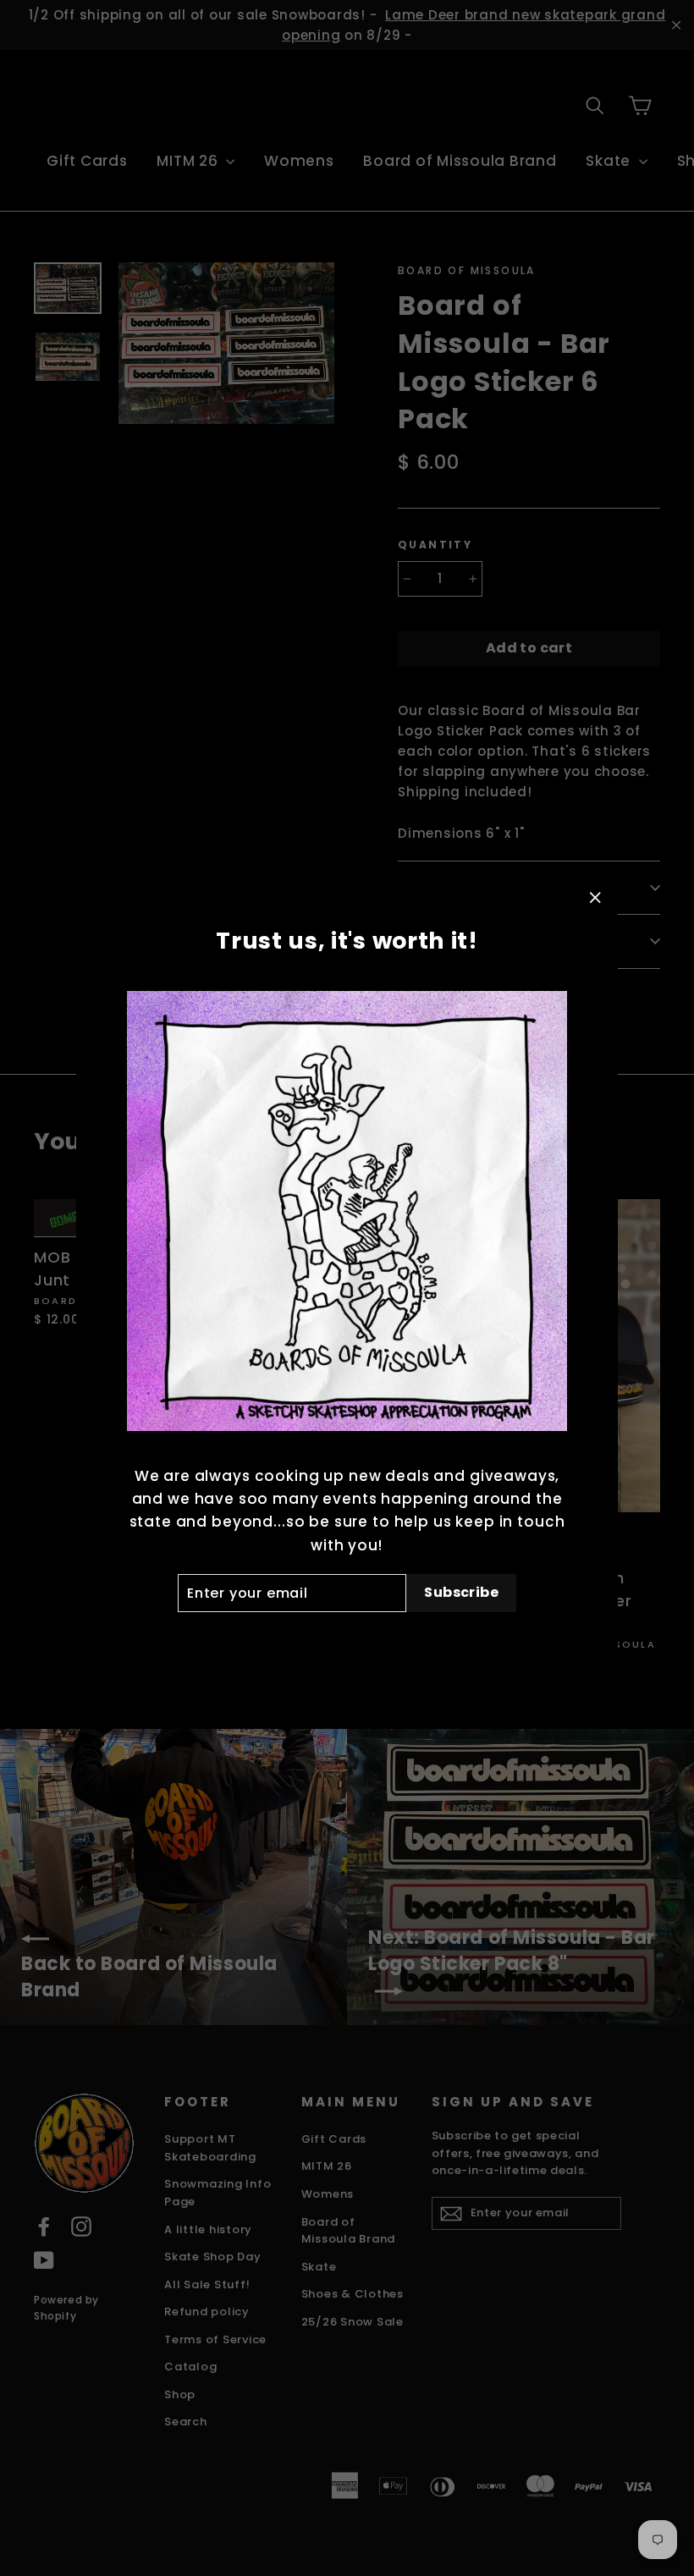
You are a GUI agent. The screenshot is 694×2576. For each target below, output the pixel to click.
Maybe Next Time (347, 1640)
